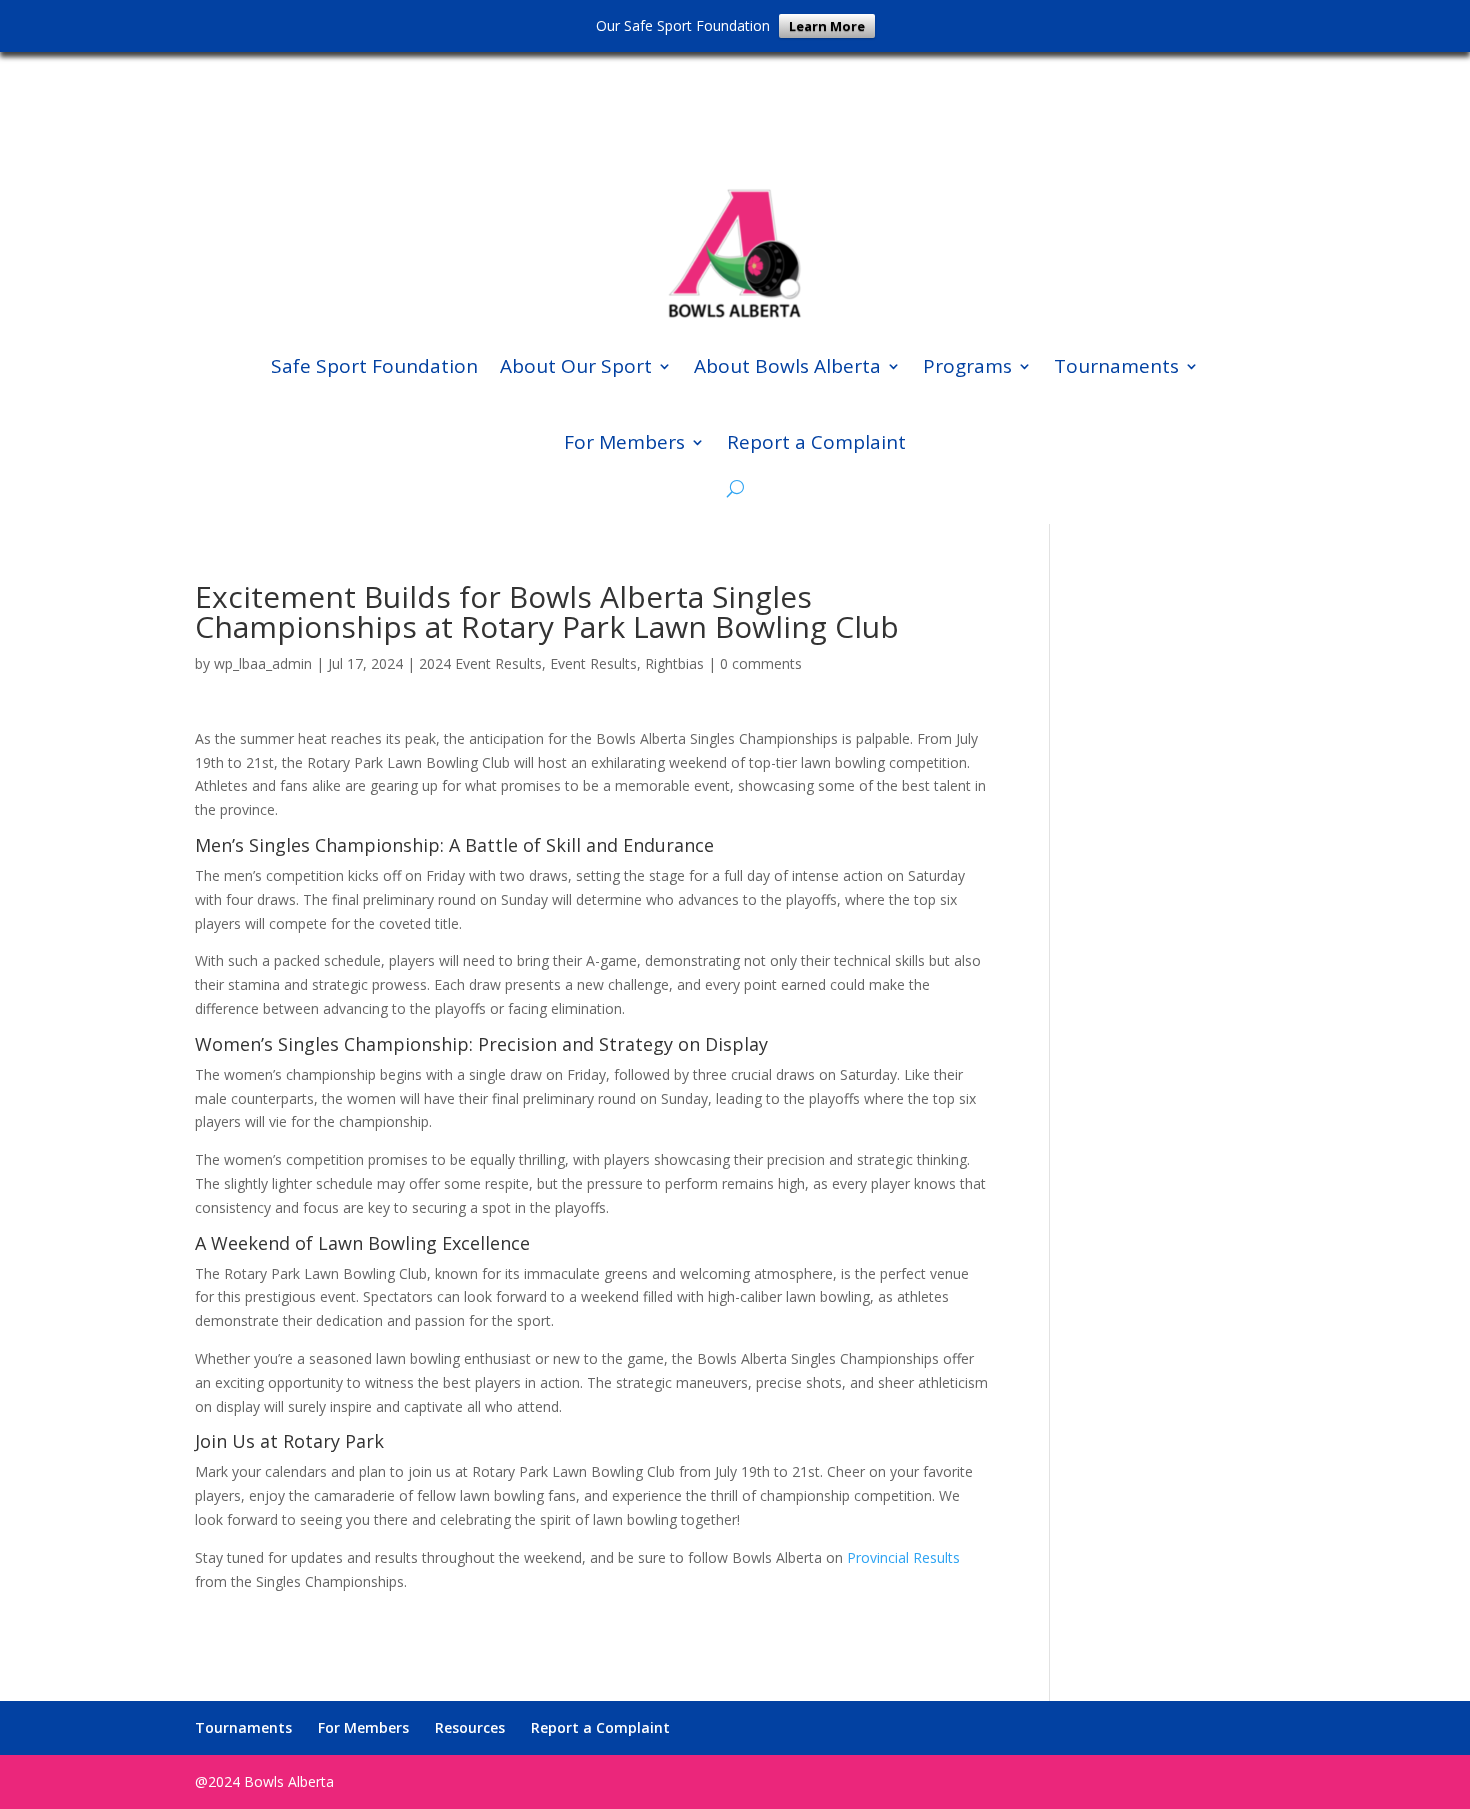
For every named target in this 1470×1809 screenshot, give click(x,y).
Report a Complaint (816, 442)
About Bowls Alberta (787, 366)
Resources (470, 1727)
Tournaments (1116, 366)
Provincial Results (903, 1557)
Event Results (593, 663)
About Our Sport (576, 366)
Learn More (827, 26)
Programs (967, 366)
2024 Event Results (480, 663)
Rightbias (674, 663)
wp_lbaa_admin (263, 663)
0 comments (761, 663)
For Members (624, 442)
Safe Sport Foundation (374, 366)
